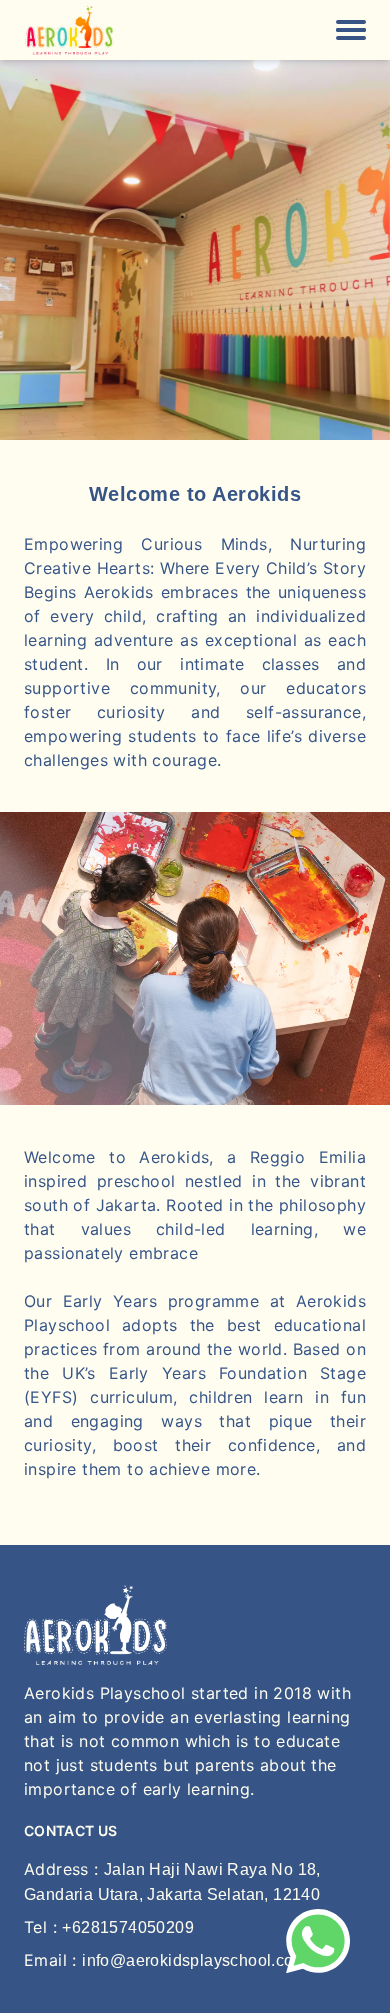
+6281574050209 (128, 1927)
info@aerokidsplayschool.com (194, 1960)
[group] (195, 250)
